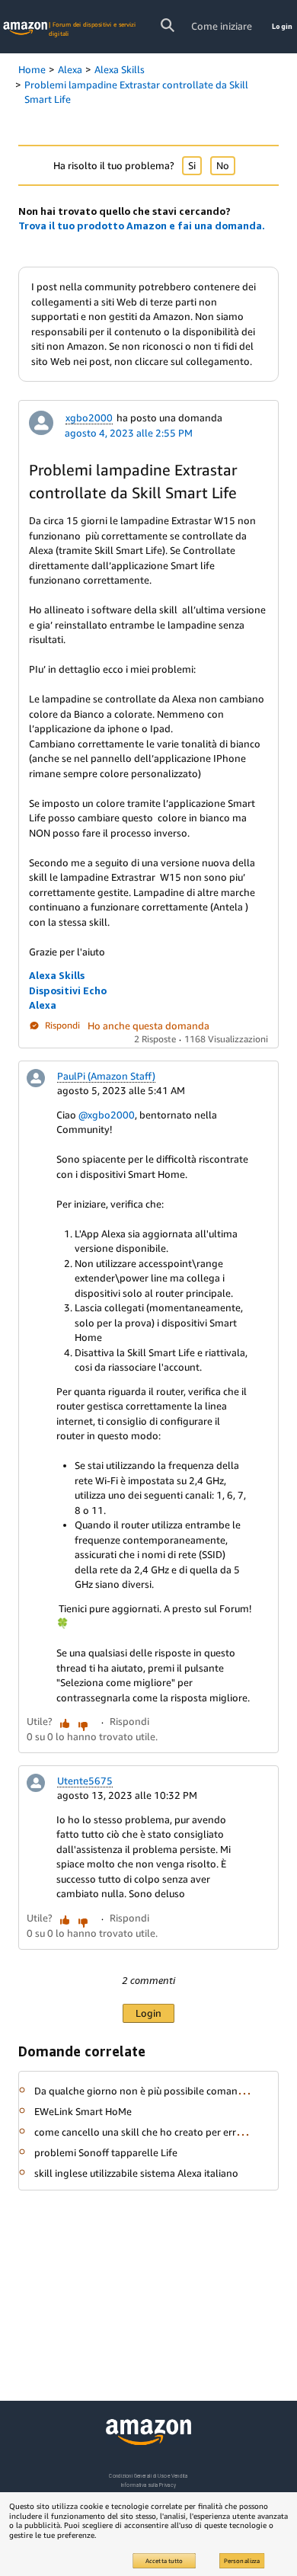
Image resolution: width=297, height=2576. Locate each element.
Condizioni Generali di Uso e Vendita (148, 2476)
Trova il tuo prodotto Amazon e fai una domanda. (142, 226)
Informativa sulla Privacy (148, 2485)
